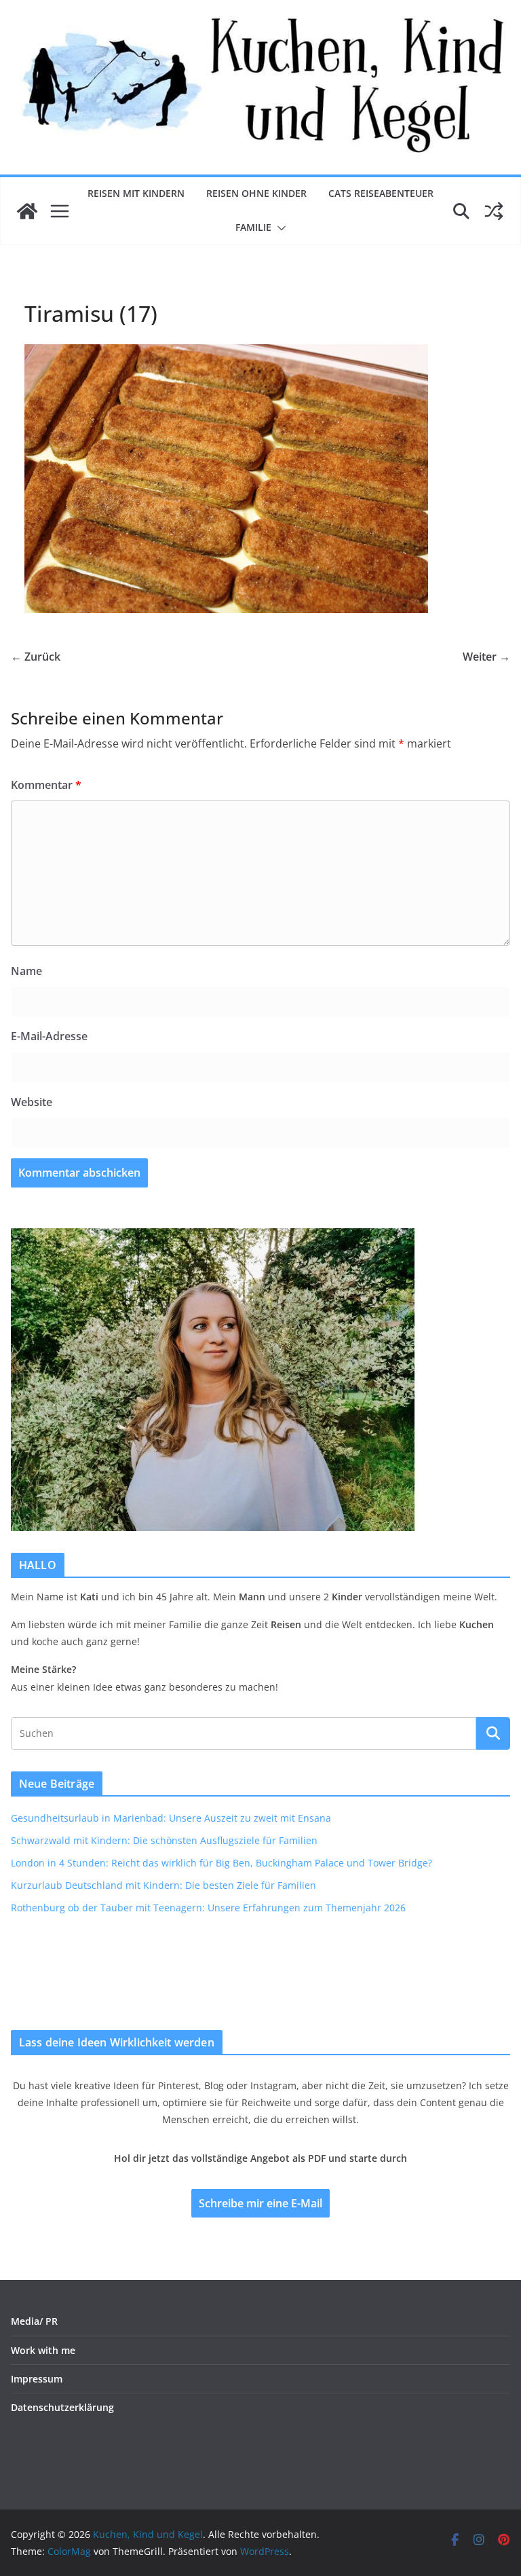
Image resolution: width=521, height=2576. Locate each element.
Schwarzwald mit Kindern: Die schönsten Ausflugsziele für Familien (164, 1840)
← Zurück (36, 657)
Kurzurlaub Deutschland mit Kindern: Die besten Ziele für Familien (163, 1885)
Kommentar (46, 785)
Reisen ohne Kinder (256, 193)
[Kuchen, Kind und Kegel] (27, 211)
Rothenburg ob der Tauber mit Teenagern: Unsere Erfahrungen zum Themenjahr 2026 (208, 1908)
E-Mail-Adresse (49, 1036)
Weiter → (486, 657)
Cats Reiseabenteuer (381, 193)
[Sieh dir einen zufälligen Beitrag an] (494, 211)
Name (26, 971)
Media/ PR (34, 2321)
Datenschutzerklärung (62, 2407)
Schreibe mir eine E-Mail (260, 2203)
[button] (279, 228)
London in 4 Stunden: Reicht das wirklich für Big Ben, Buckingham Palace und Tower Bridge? (221, 1863)
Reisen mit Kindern (136, 193)
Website (32, 1102)
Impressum (37, 2379)
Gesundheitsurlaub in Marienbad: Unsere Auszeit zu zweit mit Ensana (171, 1818)
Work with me (43, 2350)
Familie (253, 227)
